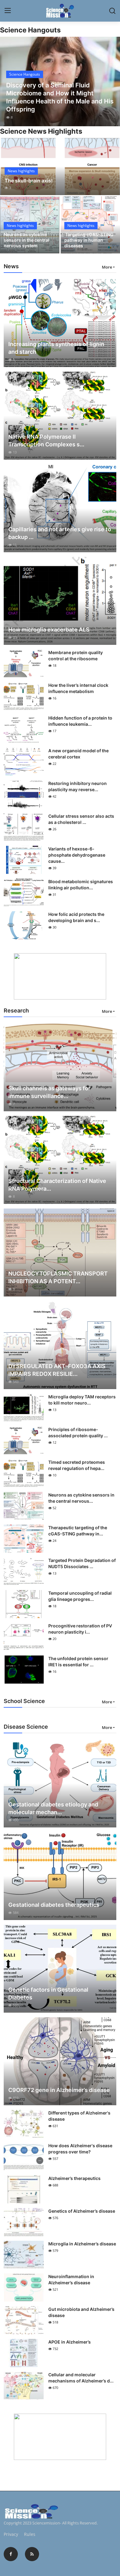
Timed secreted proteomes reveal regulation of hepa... (77, 1465)
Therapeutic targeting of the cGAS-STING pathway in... (78, 1531)
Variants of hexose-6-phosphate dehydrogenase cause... (77, 855)
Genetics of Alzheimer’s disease (82, 2211)
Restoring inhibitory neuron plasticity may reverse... (78, 786)
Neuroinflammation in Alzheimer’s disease (71, 2280)
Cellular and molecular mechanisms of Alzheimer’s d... (81, 2378)
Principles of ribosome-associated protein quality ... (78, 1432)
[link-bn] (60, 976)
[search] (112, 11)
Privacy (11, 2534)
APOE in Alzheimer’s (70, 2342)
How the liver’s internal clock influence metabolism (78, 688)
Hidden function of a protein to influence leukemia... (80, 721)
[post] (60, 81)
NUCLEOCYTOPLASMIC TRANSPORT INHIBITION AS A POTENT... (58, 1277)
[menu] (8, 11)
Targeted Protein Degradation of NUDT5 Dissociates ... (82, 1563)
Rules (30, 2534)
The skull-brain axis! (29, 181)
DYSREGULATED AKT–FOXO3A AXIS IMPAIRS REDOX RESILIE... (57, 1370)
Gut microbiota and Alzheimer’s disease (81, 2312)
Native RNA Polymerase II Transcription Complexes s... (46, 440)
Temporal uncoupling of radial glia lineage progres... (80, 1596)
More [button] (107, 267)
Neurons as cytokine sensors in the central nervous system (26, 240)
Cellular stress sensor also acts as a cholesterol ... (81, 819)
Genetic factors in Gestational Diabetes (48, 1994)
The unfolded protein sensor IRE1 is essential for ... (78, 1662)
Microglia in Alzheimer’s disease (82, 2244)
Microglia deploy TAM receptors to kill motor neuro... (82, 1400)
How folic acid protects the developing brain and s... (76, 917)
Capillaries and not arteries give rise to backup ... (60, 533)
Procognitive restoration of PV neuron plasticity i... (80, 1629)
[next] (112, 81)
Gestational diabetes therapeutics (54, 1905)
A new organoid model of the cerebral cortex (78, 754)
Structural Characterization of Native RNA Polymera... (57, 1185)
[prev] (8, 81)
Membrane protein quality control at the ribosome (76, 655)
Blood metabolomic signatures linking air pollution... (81, 885)
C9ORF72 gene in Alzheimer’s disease (59, 2090)
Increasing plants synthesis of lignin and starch (56, 348)
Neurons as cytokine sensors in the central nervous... (81, 1498)
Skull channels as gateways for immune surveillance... (49, 1092)
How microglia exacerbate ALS (49, 630)
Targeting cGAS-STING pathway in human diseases (89, 240)
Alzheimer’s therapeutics (74, 2178)
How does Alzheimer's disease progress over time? (80, 2149)
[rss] (32, 2554)
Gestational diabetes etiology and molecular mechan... (53, 1808)
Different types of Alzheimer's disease (79, 2116)
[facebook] (11, 2554)
